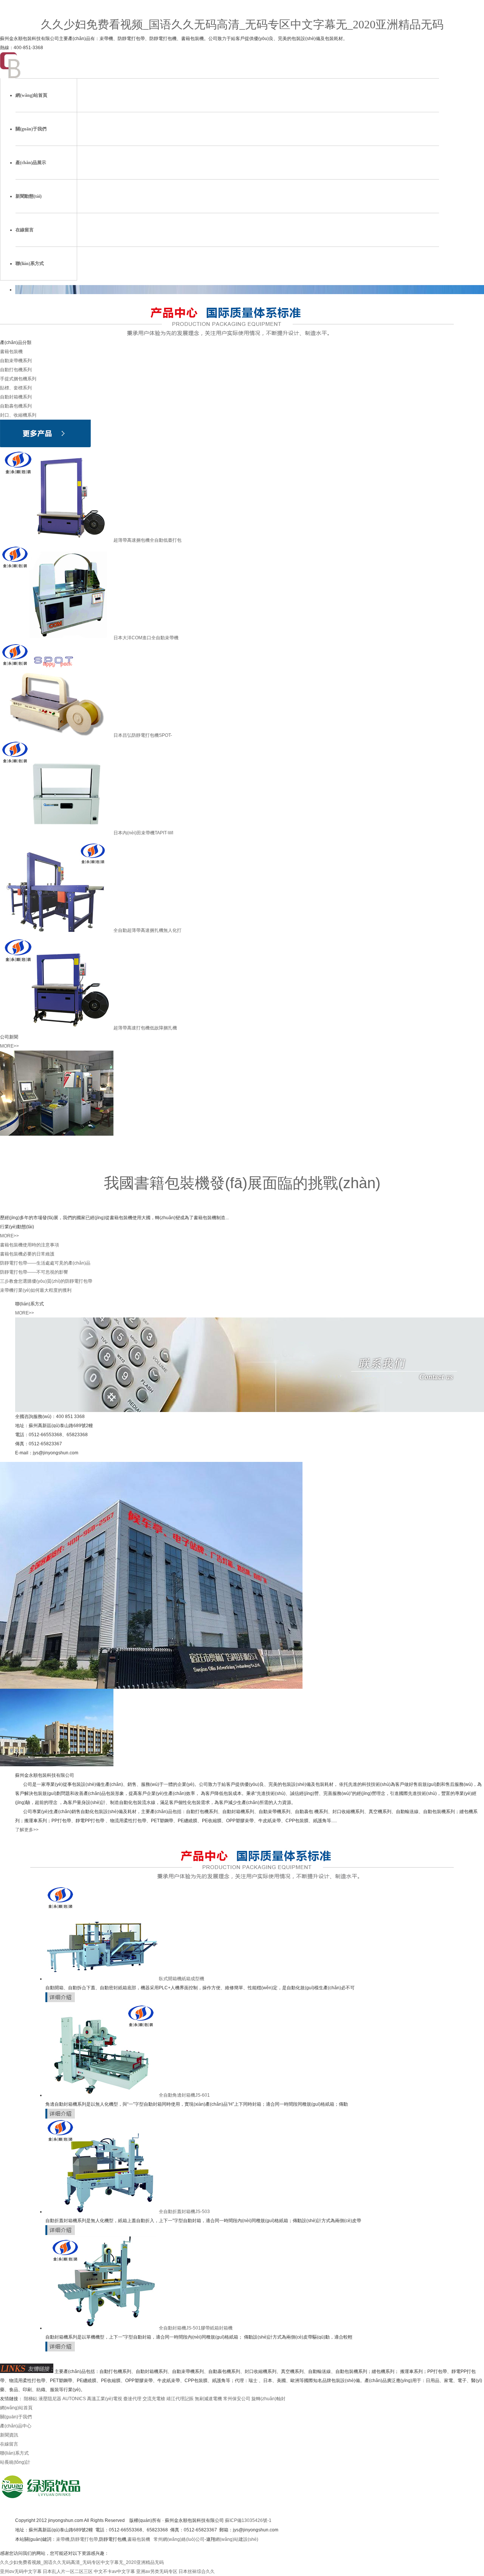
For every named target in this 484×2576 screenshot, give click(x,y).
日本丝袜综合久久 (197, 2571)
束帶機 (63, 2539)
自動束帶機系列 (16, 361)
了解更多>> (27, 1830)
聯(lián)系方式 (30, 263)
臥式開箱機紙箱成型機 (181, 1979)
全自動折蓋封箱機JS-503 (184, 2212)
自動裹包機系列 (16, 406)
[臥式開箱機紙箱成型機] (102, 1979)
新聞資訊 (9, 2435)
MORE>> (9, 1046)
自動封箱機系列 (16, 397)
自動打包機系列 (16, 370)
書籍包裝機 (11, 352)
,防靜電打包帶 (84, 2539)
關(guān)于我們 (31, 129)
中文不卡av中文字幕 (114, 2571)
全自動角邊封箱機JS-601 (184, 2095)
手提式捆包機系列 (18, 379)
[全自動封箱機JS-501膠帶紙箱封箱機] (102, 2328)
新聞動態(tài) (29, 196)
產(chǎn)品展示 (31, 163)
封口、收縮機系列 (18, 415)
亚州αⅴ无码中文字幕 (21, 2571)
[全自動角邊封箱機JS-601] (102, 2095)
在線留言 (25, 230)
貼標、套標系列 (16, 388)
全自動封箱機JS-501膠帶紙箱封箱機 (196, 2328)
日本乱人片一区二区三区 (68, 2571)
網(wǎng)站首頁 (31, 95)
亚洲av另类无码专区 (157, 2571)
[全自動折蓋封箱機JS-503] (102, 2212)
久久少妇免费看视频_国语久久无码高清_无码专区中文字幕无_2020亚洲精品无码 (242, 24)
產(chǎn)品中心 (16, 2426)
